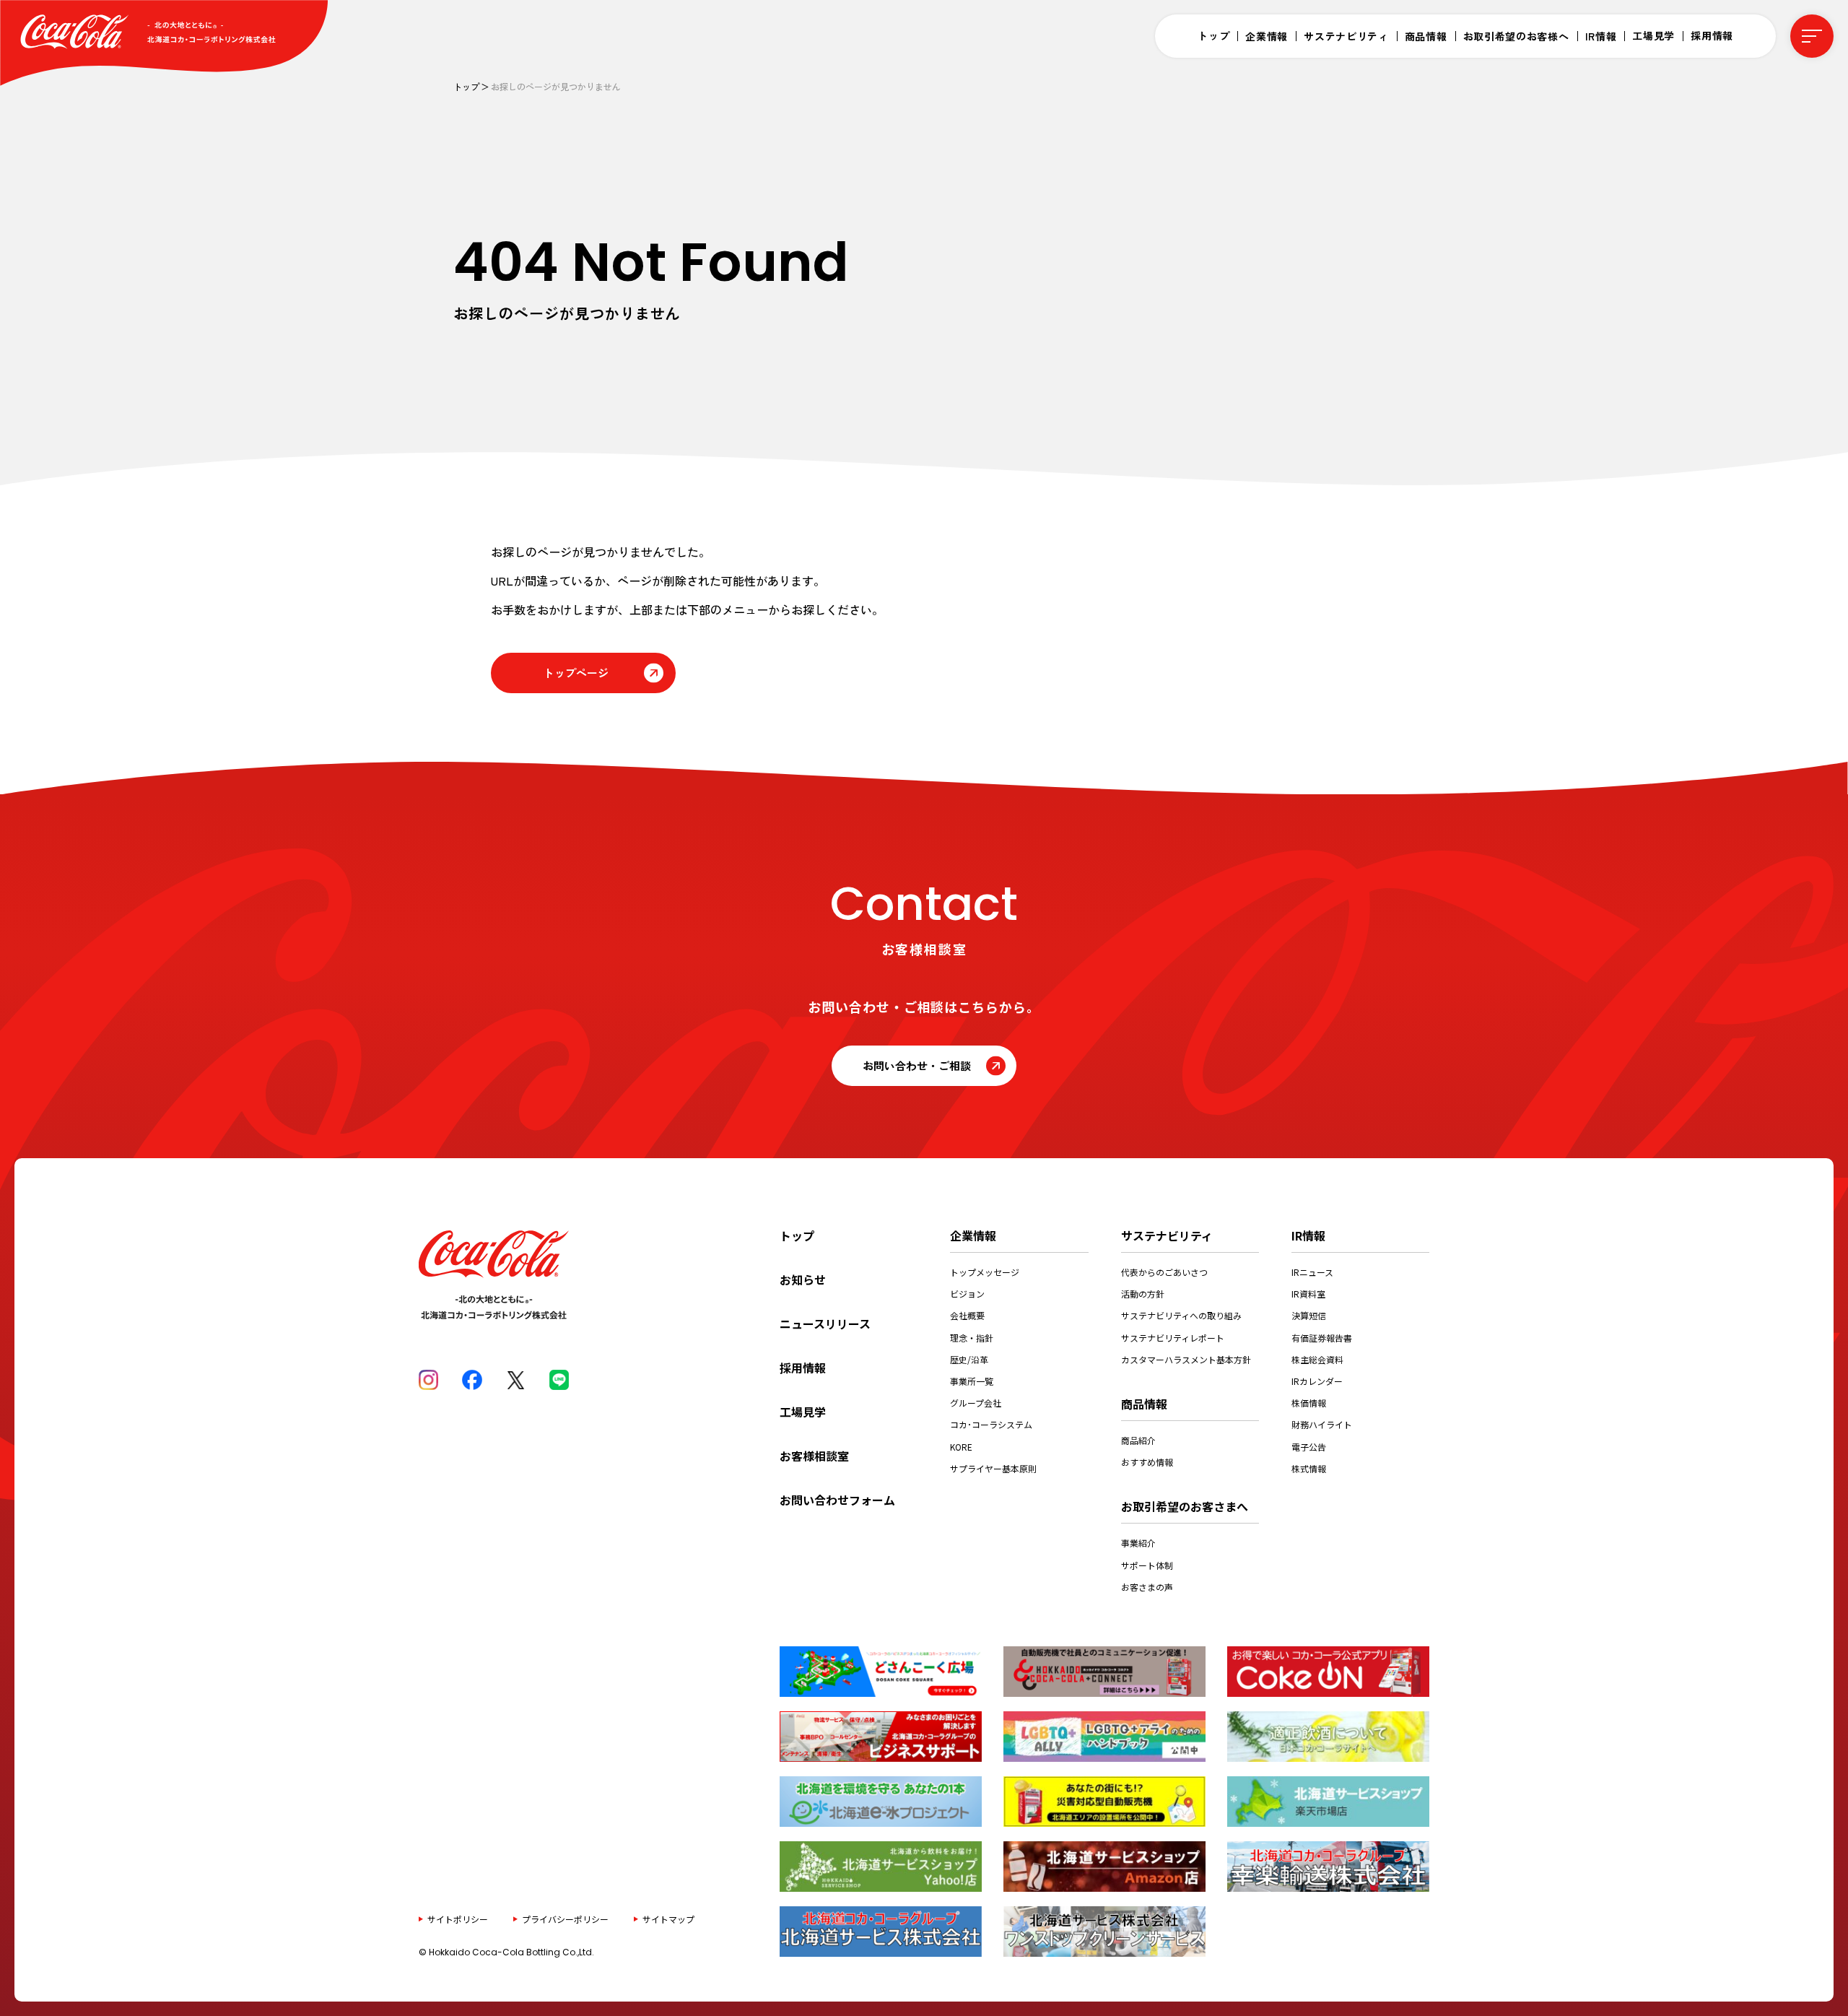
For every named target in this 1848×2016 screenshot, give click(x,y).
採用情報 (1712, 35)
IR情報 (1601, 36)
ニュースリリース (825, 1324)
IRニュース (1312, 1272)
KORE (961, 1447)
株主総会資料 (1317, 1359)
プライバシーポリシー (565, 1918)
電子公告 (1309, 1447)
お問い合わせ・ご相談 (917, 1065)
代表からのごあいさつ (1164, 1272)
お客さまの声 (1147, 1587)
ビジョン (967, 1294)
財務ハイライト (1322, 1424)
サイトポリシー (458, 1918)
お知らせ (803, 1279)
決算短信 (1309, 1315)
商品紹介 (1138, 1440)
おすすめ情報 (1147, 1462)
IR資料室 (1308, 1294)
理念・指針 (972, 1338)
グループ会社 (976, 1403)
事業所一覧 (972, 1381)
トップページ (576, 673)
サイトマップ (668, 1918)
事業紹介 (1138, 1543)
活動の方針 (1143, 1294)
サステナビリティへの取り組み (1181, 1315)
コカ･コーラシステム (991, 1424)
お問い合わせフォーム (837, 1500)
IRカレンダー (1317, 1381)
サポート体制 (1147, 1565)
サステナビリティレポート (1173, 1338)
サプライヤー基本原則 (993, 1468)
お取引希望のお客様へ (1516, 36)
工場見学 (1653, 35)
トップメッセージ (985, 1272)
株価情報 (1309, 1403)
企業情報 (1267, 36)
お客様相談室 (814, 1456)
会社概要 (967, 1315)
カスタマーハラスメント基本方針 (1186, 1359)
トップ (1213, 35)
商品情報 (1426, 36)
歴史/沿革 (969, 1359)
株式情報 (1309, 1468)
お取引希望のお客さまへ (1185, 1506)
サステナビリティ (1346, 36)
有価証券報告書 (1322, 1338)
